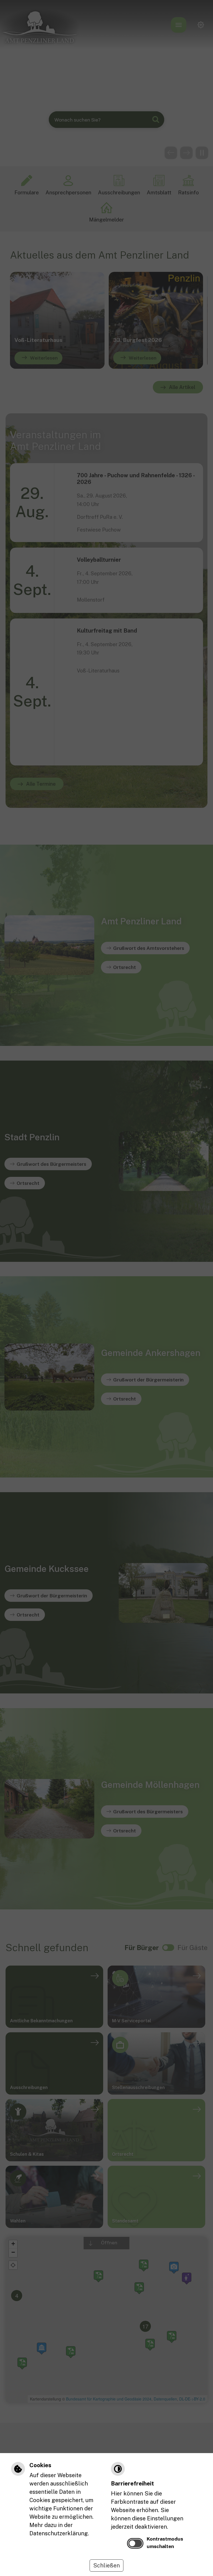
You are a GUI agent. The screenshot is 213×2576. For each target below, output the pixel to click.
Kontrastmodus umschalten (165, 2542)
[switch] (135, 2543)
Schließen (106, 2565)
